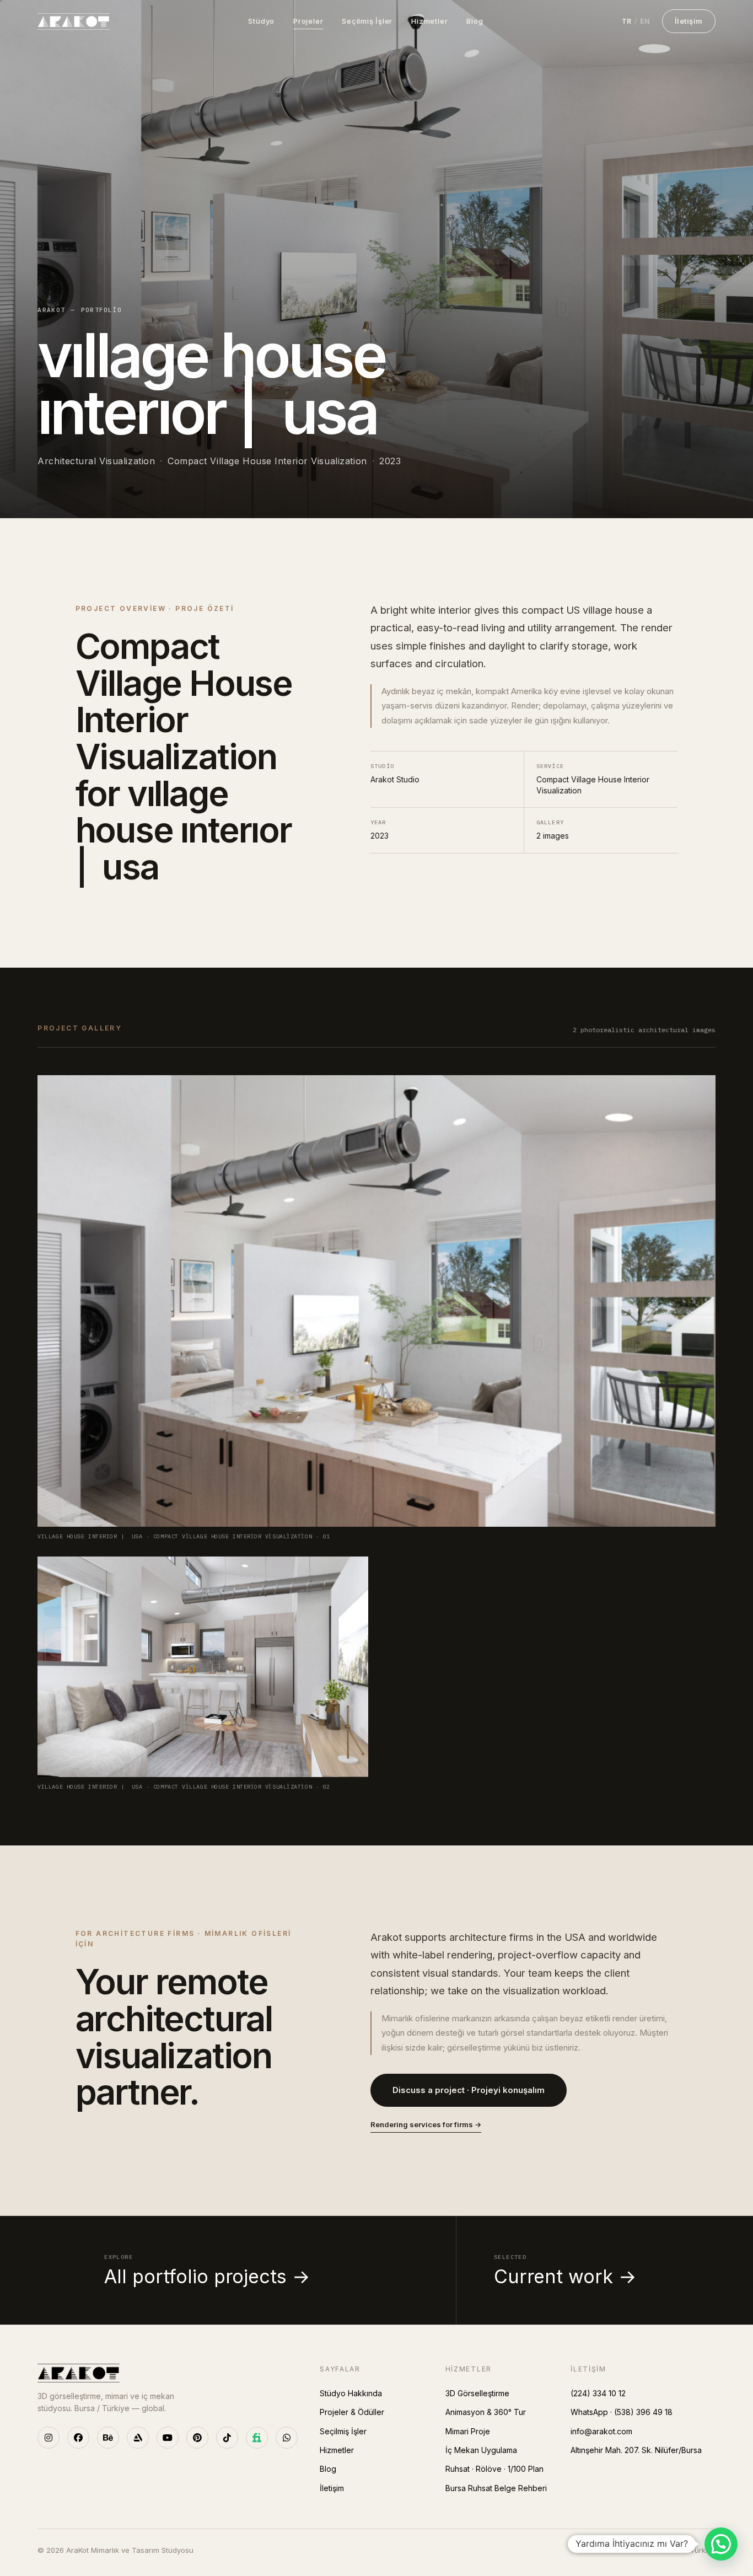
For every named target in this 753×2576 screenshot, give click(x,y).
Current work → (565, 2271)
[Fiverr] (257, 2438)
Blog (475, 21)
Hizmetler (429, 21)
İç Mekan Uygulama (481, 2450)
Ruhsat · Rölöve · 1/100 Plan (494, 2469)
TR (627, 21)
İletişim (689, 21)
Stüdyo (261, 21)
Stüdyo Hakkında (351, 2393)
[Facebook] (78, 2438)
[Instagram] (49, 2438)
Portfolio (102, 310)
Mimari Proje (468, 2431)
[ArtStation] (138, 2438)
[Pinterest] (197, 2438)
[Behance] (108, 2438)
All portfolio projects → (207, 2271)
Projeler (308, 21)
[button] (721, 2544)
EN (645, 21)
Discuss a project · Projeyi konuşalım (469, 2090)
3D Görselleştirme (477, 2393)
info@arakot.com (601, 2431)
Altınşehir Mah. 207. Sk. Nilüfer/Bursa (636, 2450)
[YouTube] (168, 2438)
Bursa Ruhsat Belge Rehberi (496, 2488)
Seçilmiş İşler (367, 21)
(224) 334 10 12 (598, 2393)
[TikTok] (227, 2438)
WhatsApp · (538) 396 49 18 (622, 2412)
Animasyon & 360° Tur (486, 2412)
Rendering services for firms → (426, 2124)
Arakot (51, 310)
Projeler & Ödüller (352, 2412)
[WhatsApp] (287, 2438)
